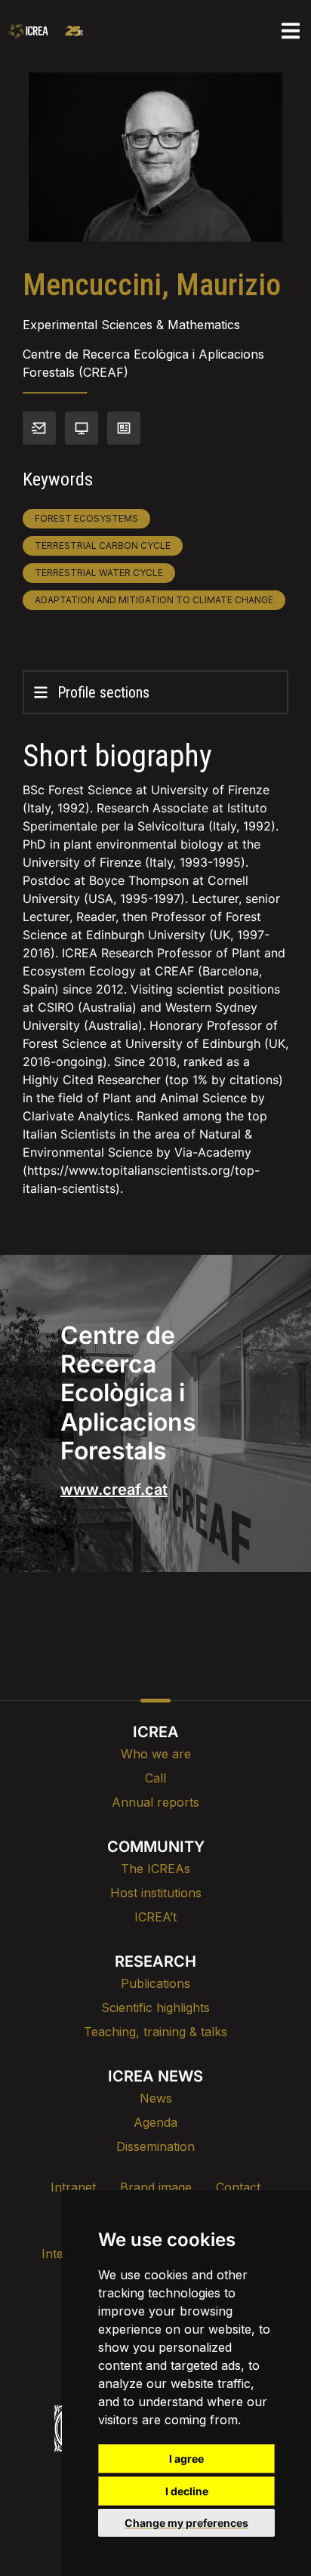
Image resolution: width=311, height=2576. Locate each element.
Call (155, 1778)
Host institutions (156, 1893)
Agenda (155, 2122)
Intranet (73, 2187)
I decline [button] (187, 2491)
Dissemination (155, 2146)
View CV (124, 428)
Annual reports (155, 1802)
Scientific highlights (155, 2007)
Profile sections (103, 692)
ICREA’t (155, 1917)
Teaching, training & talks (155, 2032)
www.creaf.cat (114, 1490)
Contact (238, 2187)
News (156, 2098)
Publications (155, 1983)
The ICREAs (155, 1869)
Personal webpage (82, 428)
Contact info (39, 428)
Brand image (156, 2187)
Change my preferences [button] (186, 2523)
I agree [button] (186, 2459)
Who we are (156, 1754)
